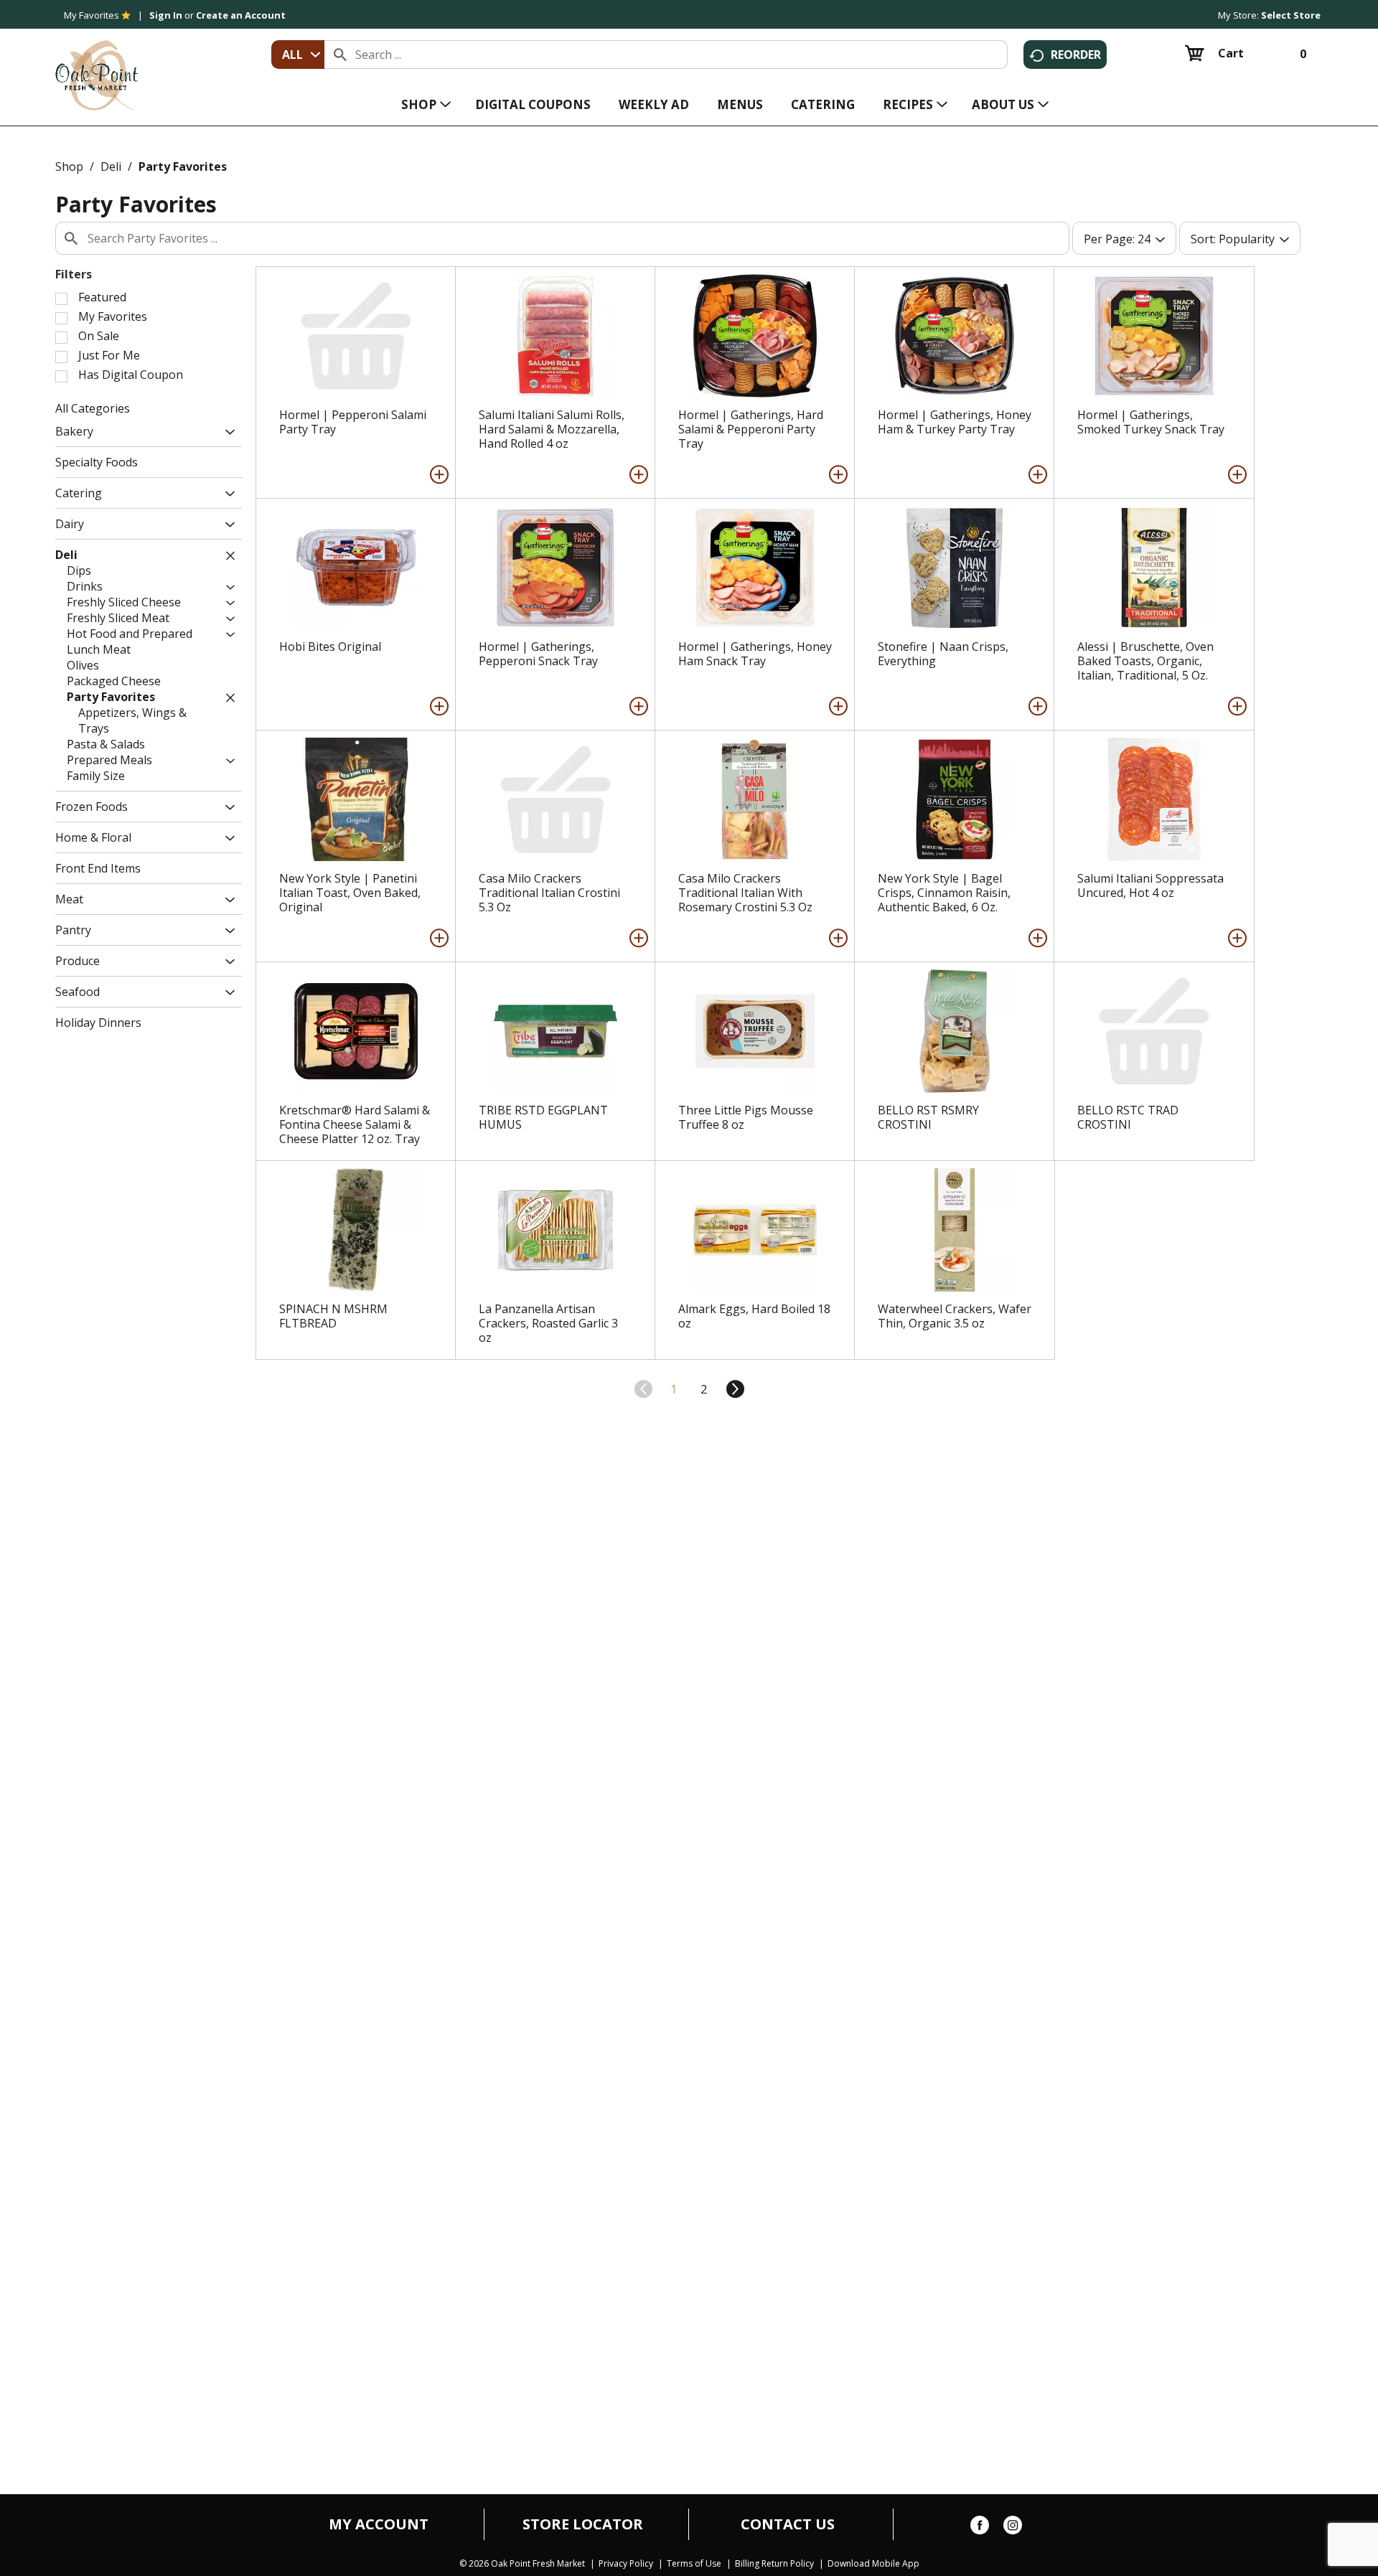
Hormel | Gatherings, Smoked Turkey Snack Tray (1151, 422)
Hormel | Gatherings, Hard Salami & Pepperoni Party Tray (751, 429)
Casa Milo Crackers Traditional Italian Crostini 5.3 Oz (549, 893)
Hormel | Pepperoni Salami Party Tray (353, 422)
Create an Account (241, 15)
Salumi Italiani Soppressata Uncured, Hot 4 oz (1150, 885)
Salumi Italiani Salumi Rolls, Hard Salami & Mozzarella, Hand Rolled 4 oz (552, 429)
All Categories (93, 408)
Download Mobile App (873, 2564)
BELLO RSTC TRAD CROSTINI (1128, 1117)
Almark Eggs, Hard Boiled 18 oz (754, 1316)
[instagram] (1013, 2528)
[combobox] (298, 55)
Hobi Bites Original (330, 647)
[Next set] (734, 1389)
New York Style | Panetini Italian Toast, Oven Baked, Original (350, 893)
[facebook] (980, 2528)
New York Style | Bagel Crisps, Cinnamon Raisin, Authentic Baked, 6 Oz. (944, 893)
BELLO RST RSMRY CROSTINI (928, 1117)
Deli (111, 166)
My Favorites (92, 15)
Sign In (166, 15)
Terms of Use (694, 2564)
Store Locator (583, 2524)
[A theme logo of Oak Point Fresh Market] (97, 65)
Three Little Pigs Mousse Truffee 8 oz (746, 1117)
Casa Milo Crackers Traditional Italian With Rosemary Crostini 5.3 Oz (745, 893)
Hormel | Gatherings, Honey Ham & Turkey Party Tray (955, 422)
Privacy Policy (626, 2564)
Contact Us (788, 2524)
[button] (226, 433)
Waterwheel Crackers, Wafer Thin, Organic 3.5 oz (955, 1316)
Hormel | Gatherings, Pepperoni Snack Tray (538, 654)
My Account (379, 2524)
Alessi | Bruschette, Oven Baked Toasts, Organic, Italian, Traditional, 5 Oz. (1145, 661)
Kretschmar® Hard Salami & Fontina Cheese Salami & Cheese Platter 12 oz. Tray (355, 1124)
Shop (69, 166)
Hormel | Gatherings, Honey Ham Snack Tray (755, 654)
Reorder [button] (1076, 55)
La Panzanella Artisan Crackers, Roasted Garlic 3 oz (548, 1323)
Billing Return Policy (774, 2564)
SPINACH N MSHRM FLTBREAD (333, 1316)
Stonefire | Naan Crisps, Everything (943, 654)
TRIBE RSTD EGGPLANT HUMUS (543, 1117)
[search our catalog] (340, 55)
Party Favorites (183, 166)
